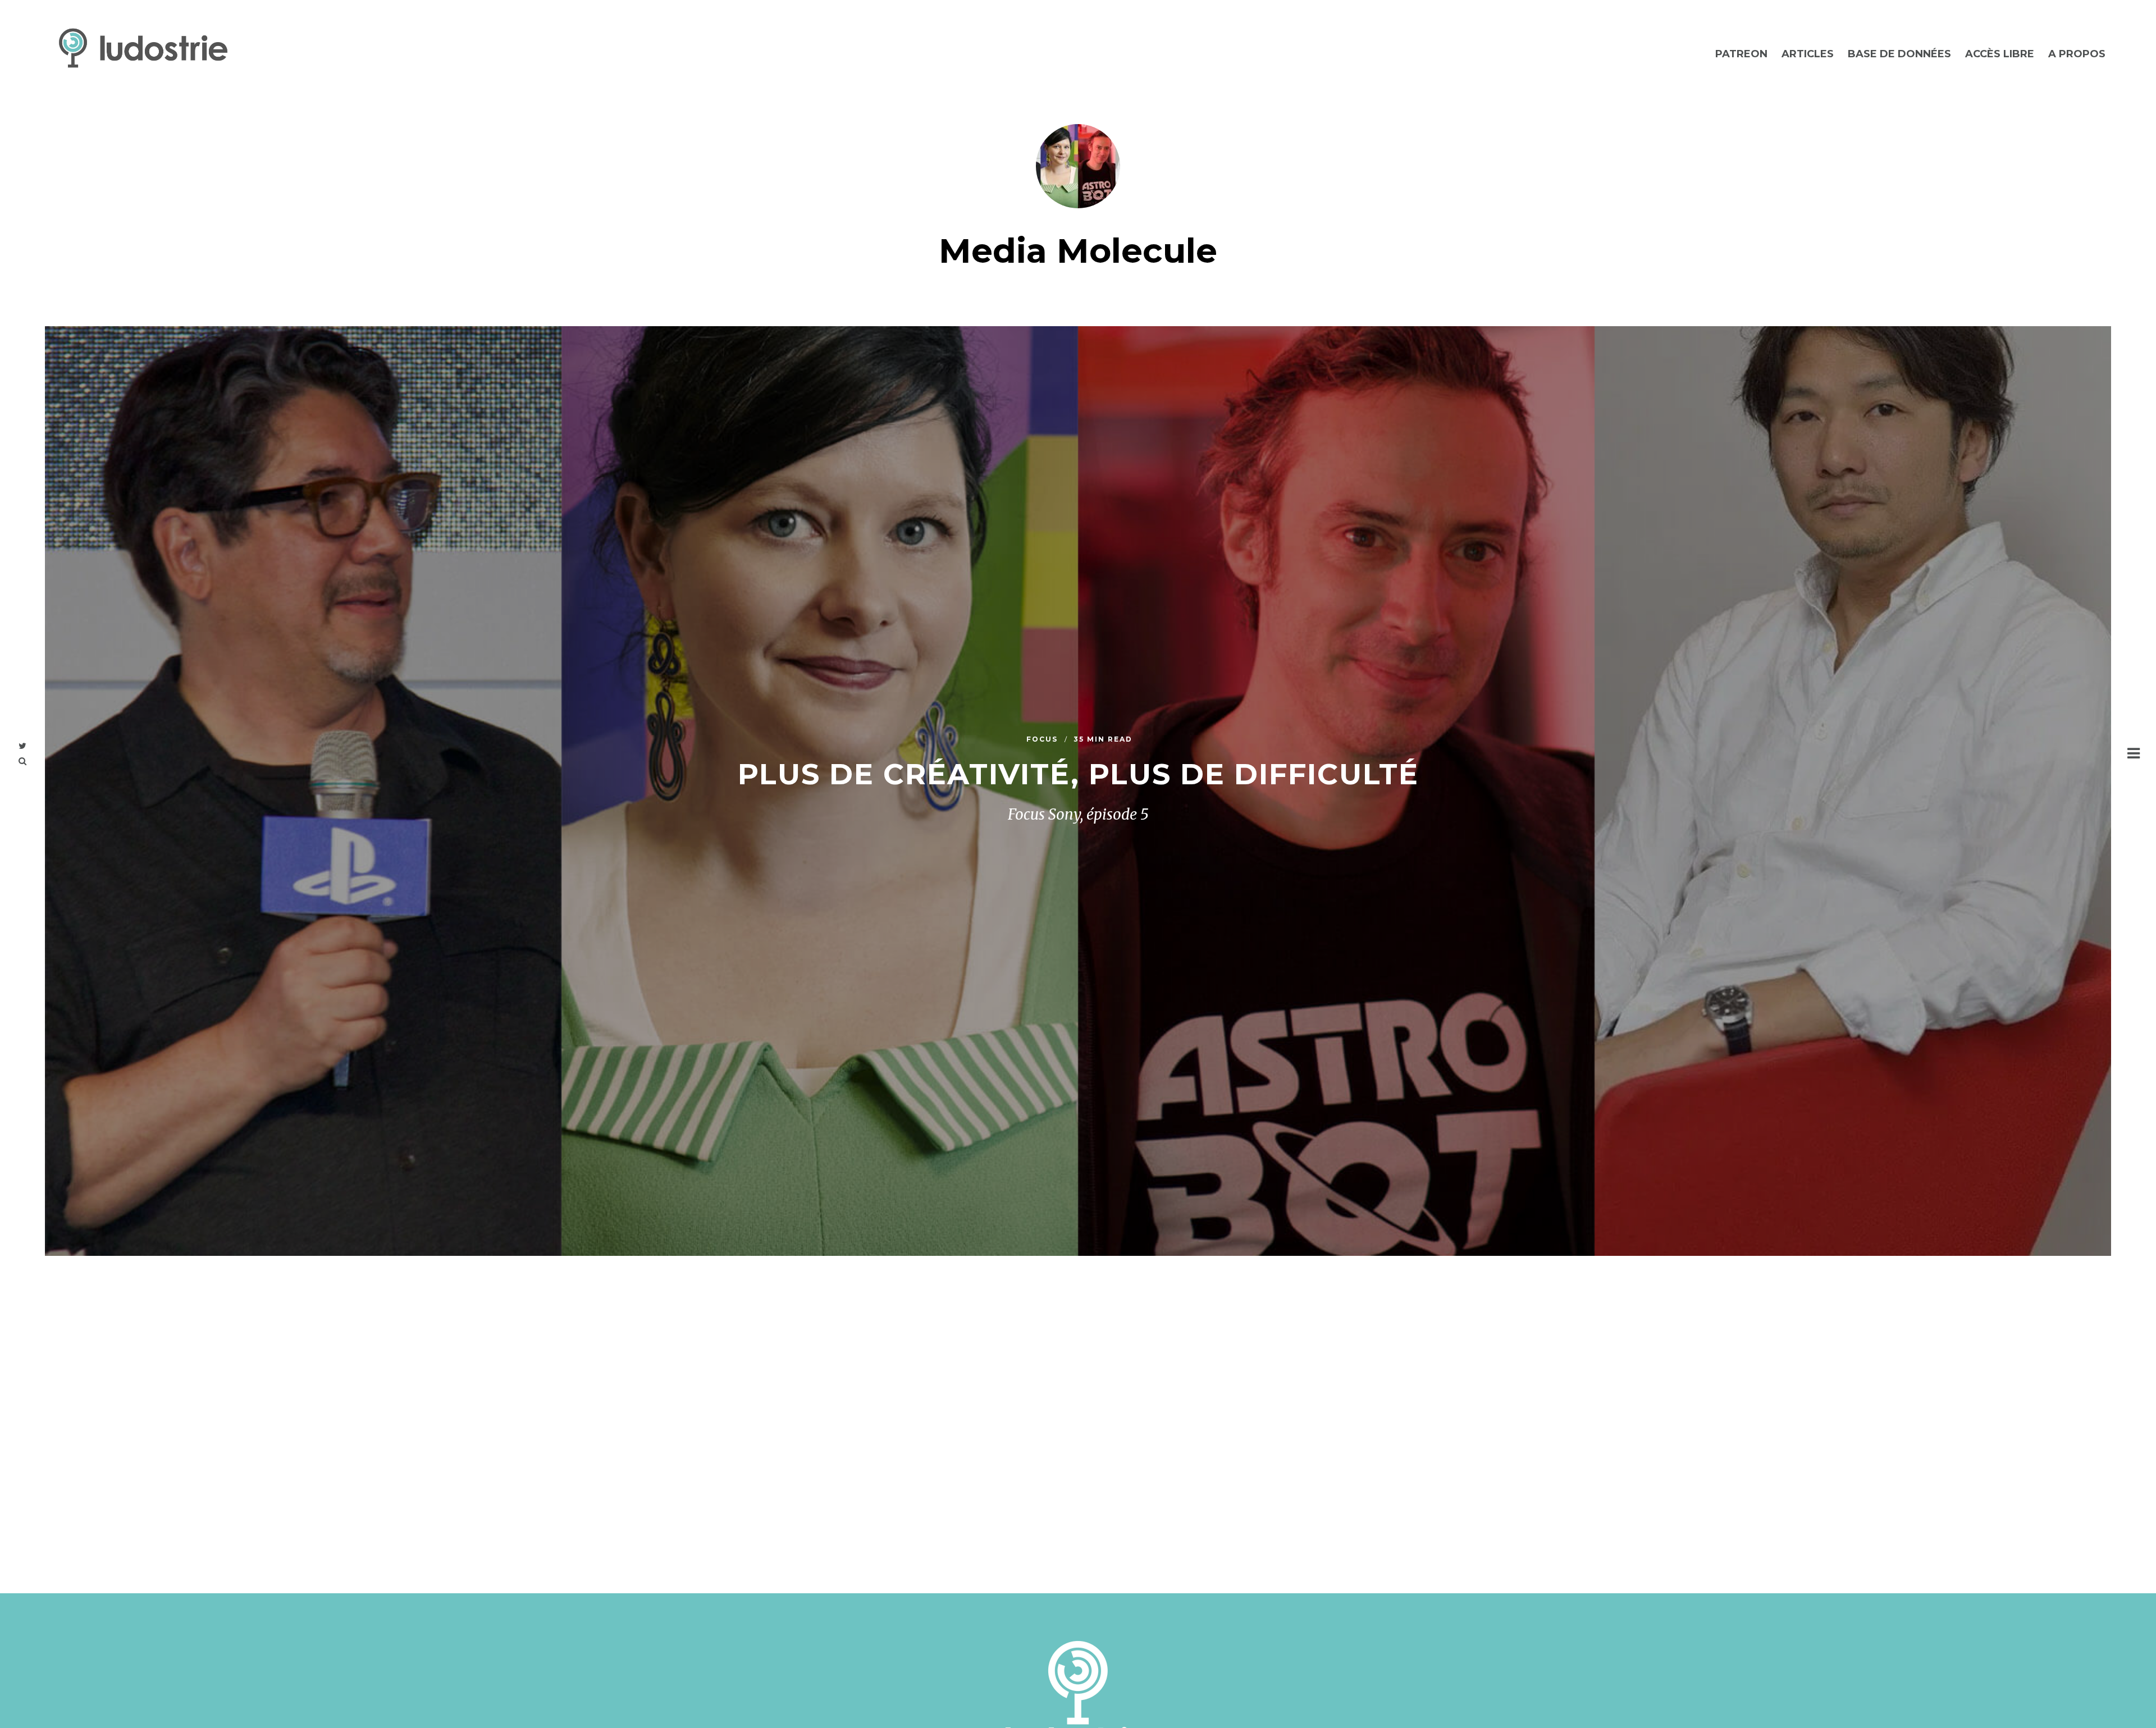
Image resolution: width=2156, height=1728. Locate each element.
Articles (1808, 54)
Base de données (1899, 54)
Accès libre (2000, 54)
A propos (2077, 54)
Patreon (1741, 54)
